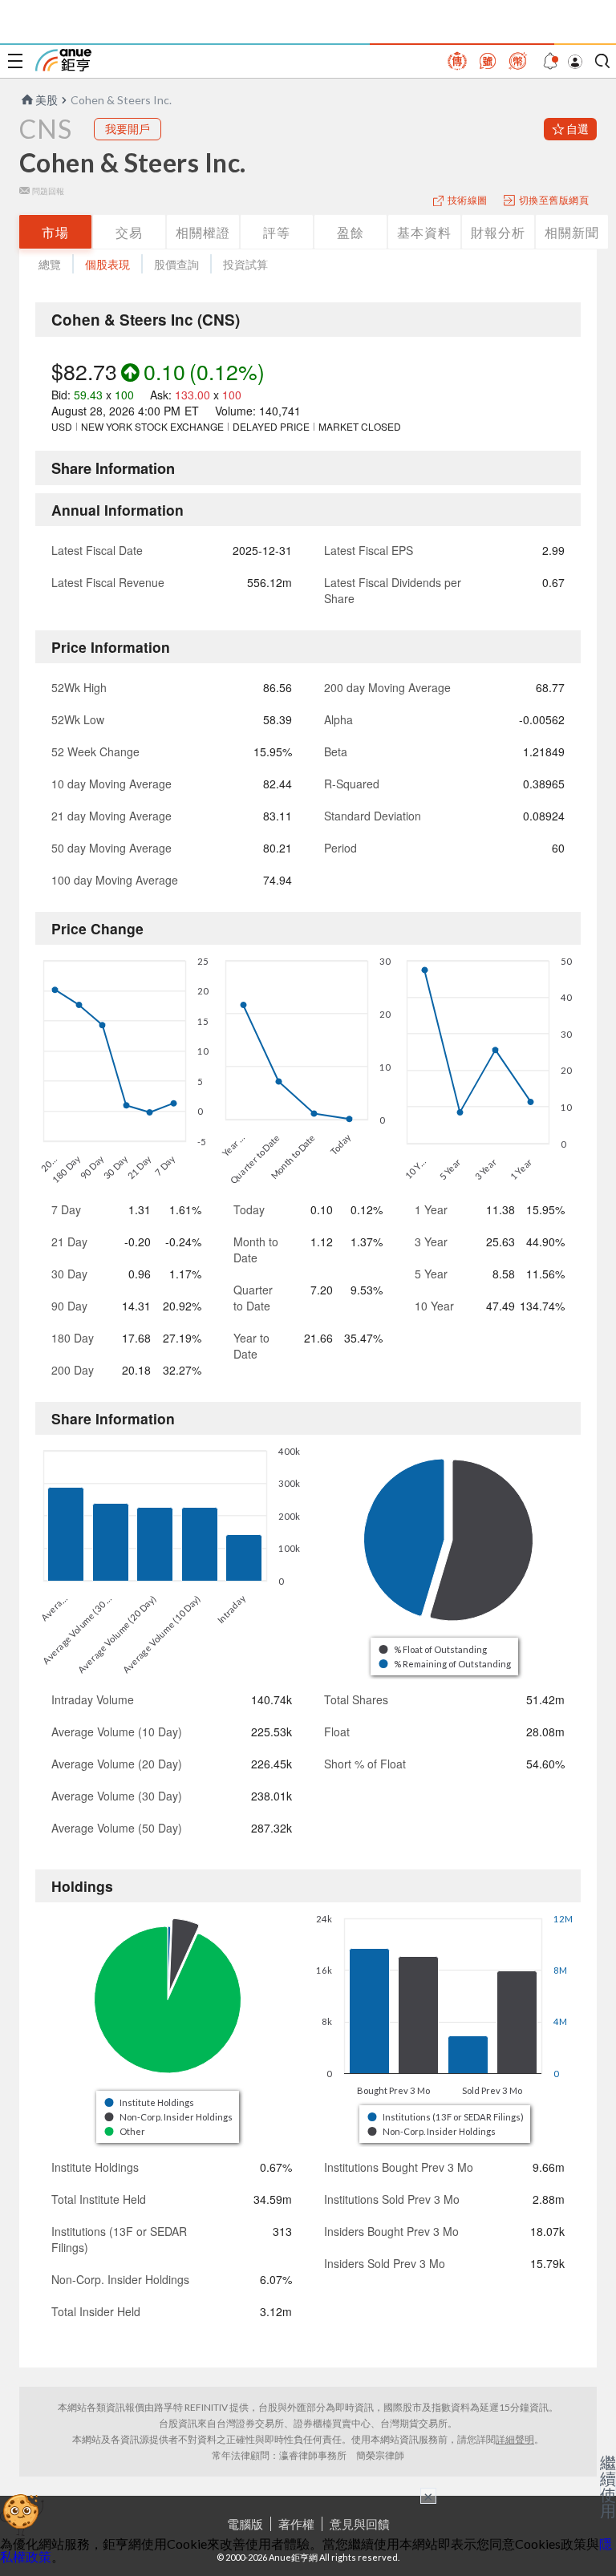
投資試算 (245, 264)
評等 (277, 232)
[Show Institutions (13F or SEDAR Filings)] (446, 2117)
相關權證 (203, 232)
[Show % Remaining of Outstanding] (446, 1664)
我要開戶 (128, 129)
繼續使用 (608, 2486)
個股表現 (107, 264)
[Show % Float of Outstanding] (434, 1649)
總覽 (50, 264)
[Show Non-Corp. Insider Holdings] (169, 2117)
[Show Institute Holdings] (150, 2102)
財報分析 (498, 232)
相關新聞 (572, 232)
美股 (47, 100)
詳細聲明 (515, 2439)
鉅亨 (63, 60)
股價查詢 (176, 264)
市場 (55, 232)
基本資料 (424, 232)
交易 (129, 232)
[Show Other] (126, 2131)
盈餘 (351, 232)
